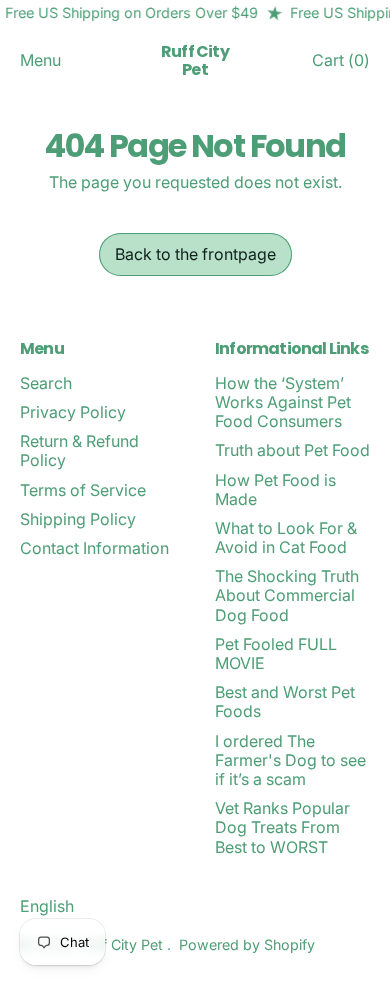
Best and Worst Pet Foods (285, 701)
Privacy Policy (73, 412)
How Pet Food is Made (275, 489)
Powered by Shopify (247, 944)
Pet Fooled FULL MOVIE (276, 653)
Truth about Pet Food (292, 450)
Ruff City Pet (195, 60)
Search (46, 383)
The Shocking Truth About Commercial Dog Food (287, 595)
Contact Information (94, 548)
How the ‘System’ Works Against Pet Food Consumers (283, 402)
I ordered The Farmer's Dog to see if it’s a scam (290, 760)
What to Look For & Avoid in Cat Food (286, 537)
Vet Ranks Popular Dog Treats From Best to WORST (282, 827)
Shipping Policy (78, 519)
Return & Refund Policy (79, 450)
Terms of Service (83, 490)
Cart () (340, 64)
